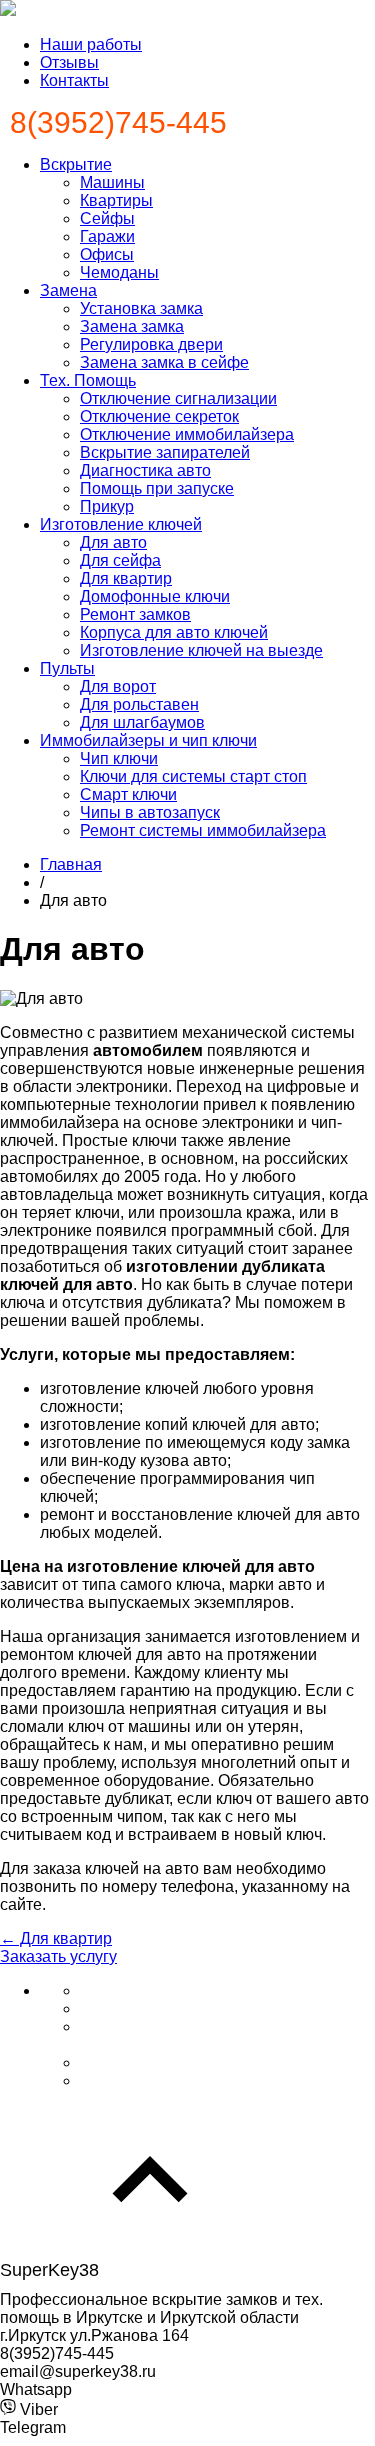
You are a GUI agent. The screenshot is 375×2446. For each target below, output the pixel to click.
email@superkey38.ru (78, 2371)
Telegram (33, 2427)
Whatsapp (36, 2389)
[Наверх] (150, 2250)
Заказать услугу (58, 1956)
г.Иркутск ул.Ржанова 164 (94, 2335)
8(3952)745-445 (118, 122)
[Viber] (96, 2062)
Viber (37, 2409)
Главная (71, 864)
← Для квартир (56, 1938)
